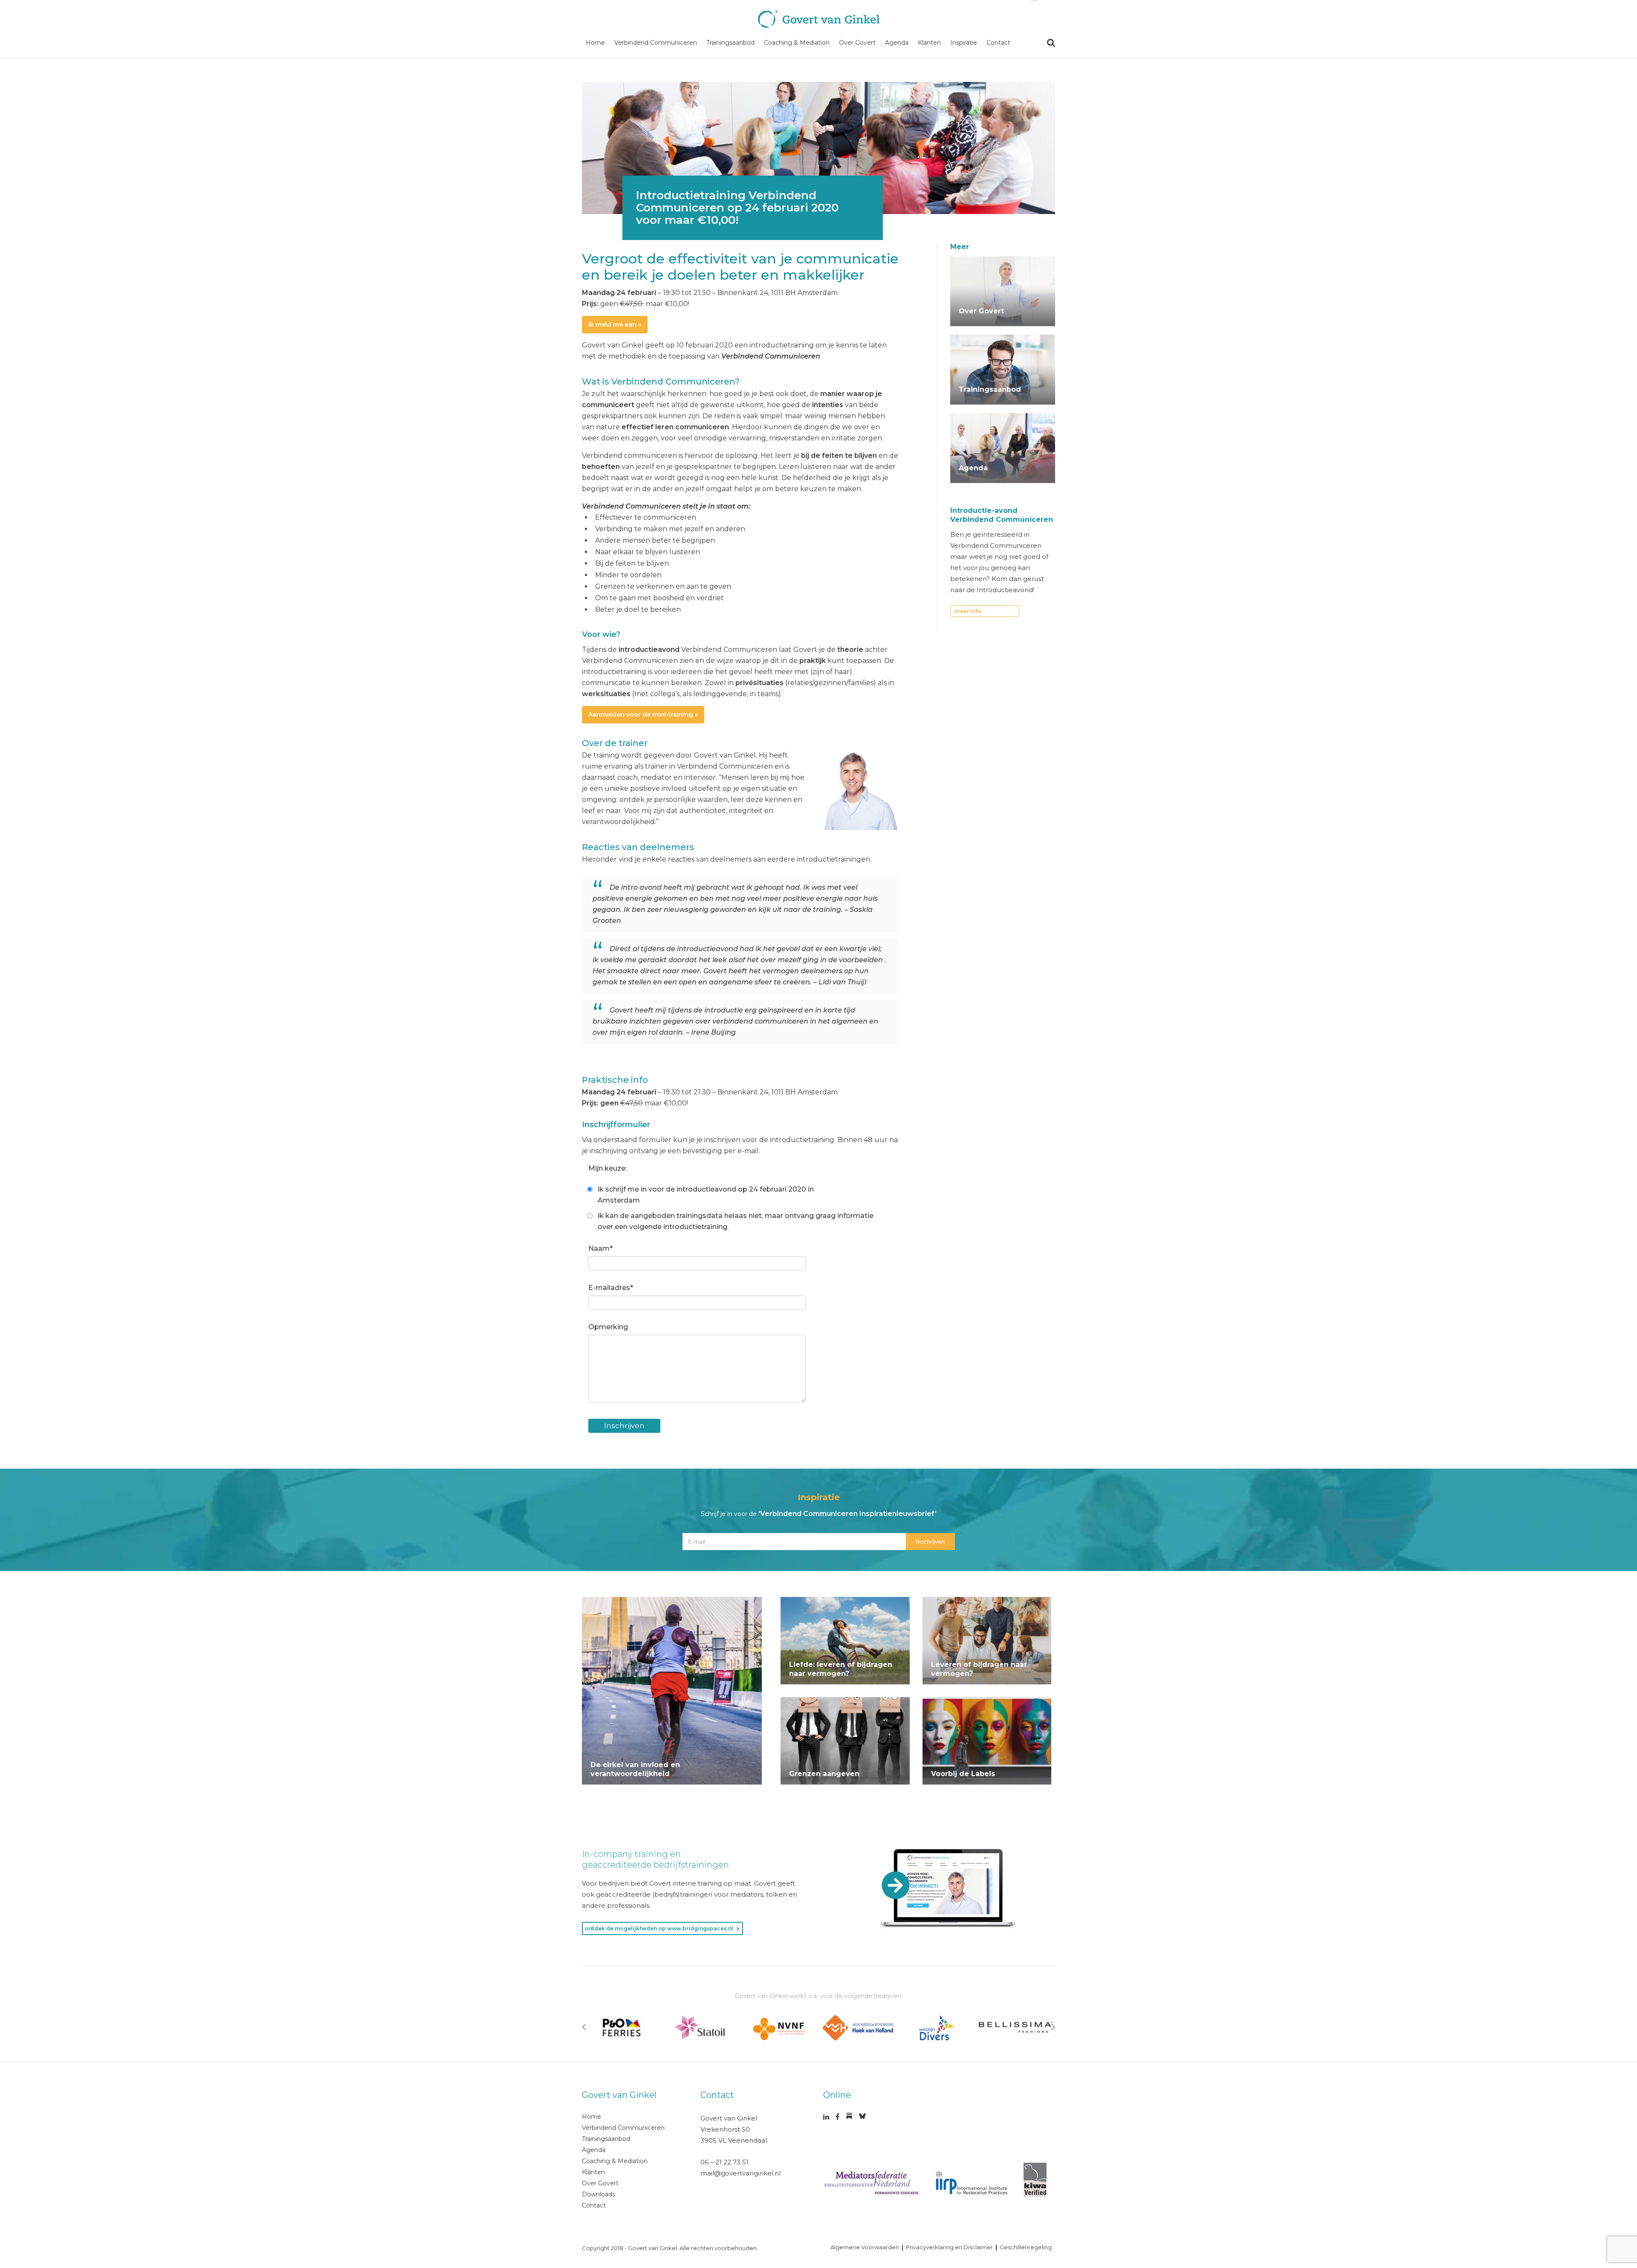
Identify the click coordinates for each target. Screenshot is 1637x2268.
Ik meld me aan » (615, 324)
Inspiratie (964, 43)
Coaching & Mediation (797, 43)
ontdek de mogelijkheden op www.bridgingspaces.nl (659, 1928)
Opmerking (608, 1327)
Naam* (600, 1248)
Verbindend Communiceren (656, 43)
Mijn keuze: (607, 1168)
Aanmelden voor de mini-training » (643, 715)
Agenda (897, 43)
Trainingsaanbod (730, 43)
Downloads (599, 2194)
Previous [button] (584, 2027)
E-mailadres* (611, 1288)
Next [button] (1053, 2027)
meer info (968, 611)
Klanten (929, 43)
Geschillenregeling (1026, 2247)
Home (595, 43)
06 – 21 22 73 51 (725, 2162)
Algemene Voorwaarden (865, 2247)
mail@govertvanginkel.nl (740, 2173)
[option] (621, 2028)
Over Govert (857, 43)
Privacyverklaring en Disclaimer (949, 2247)
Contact (998, 43)
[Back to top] (1594, 2144)
